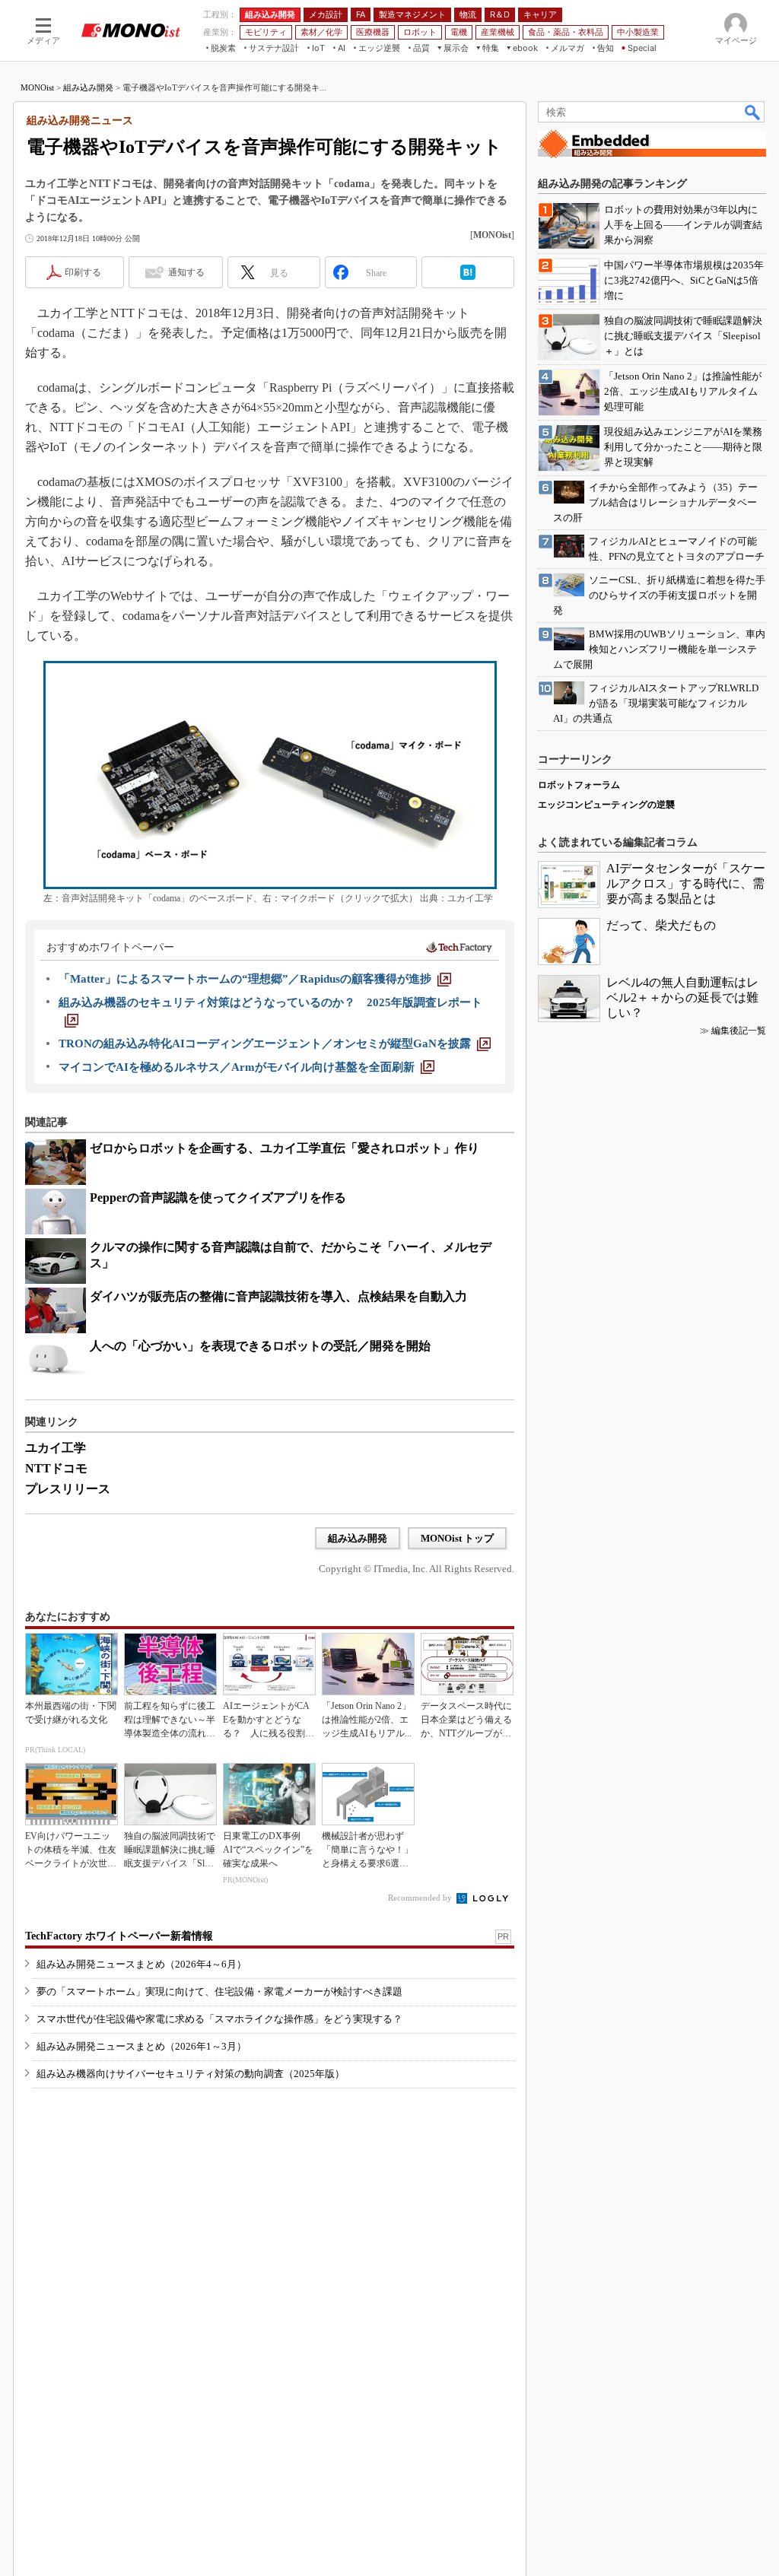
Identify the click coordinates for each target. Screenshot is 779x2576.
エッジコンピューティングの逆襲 (606, 805)
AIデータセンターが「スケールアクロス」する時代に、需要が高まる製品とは (686, 883)
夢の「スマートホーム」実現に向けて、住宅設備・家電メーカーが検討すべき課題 (219, 1992)
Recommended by (421, 1898)
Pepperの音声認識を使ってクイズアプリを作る (218, 1197)
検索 (753, 112)
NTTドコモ (56, 1468)
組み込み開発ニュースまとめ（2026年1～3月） (141, 2046)
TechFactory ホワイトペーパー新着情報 (119, 1936)
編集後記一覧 (739, 1031)
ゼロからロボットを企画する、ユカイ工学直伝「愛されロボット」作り (285, 1148)
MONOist (37, 87)
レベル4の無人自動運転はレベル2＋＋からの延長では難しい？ (682, 997)
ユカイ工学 (56, 1448)
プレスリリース (68, 1489)
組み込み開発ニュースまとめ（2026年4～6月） (141, 1964)
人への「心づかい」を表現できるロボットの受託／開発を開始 (260, 1346)
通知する (186, 272)
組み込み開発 (88, 87)
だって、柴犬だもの (661, 925)
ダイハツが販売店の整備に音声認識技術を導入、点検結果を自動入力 (278, 1296)
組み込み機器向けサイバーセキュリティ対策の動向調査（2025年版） (191, 2074)
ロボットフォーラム (579, 785)
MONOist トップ (457, 1538)
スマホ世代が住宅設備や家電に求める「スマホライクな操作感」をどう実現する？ (219, 2019)
